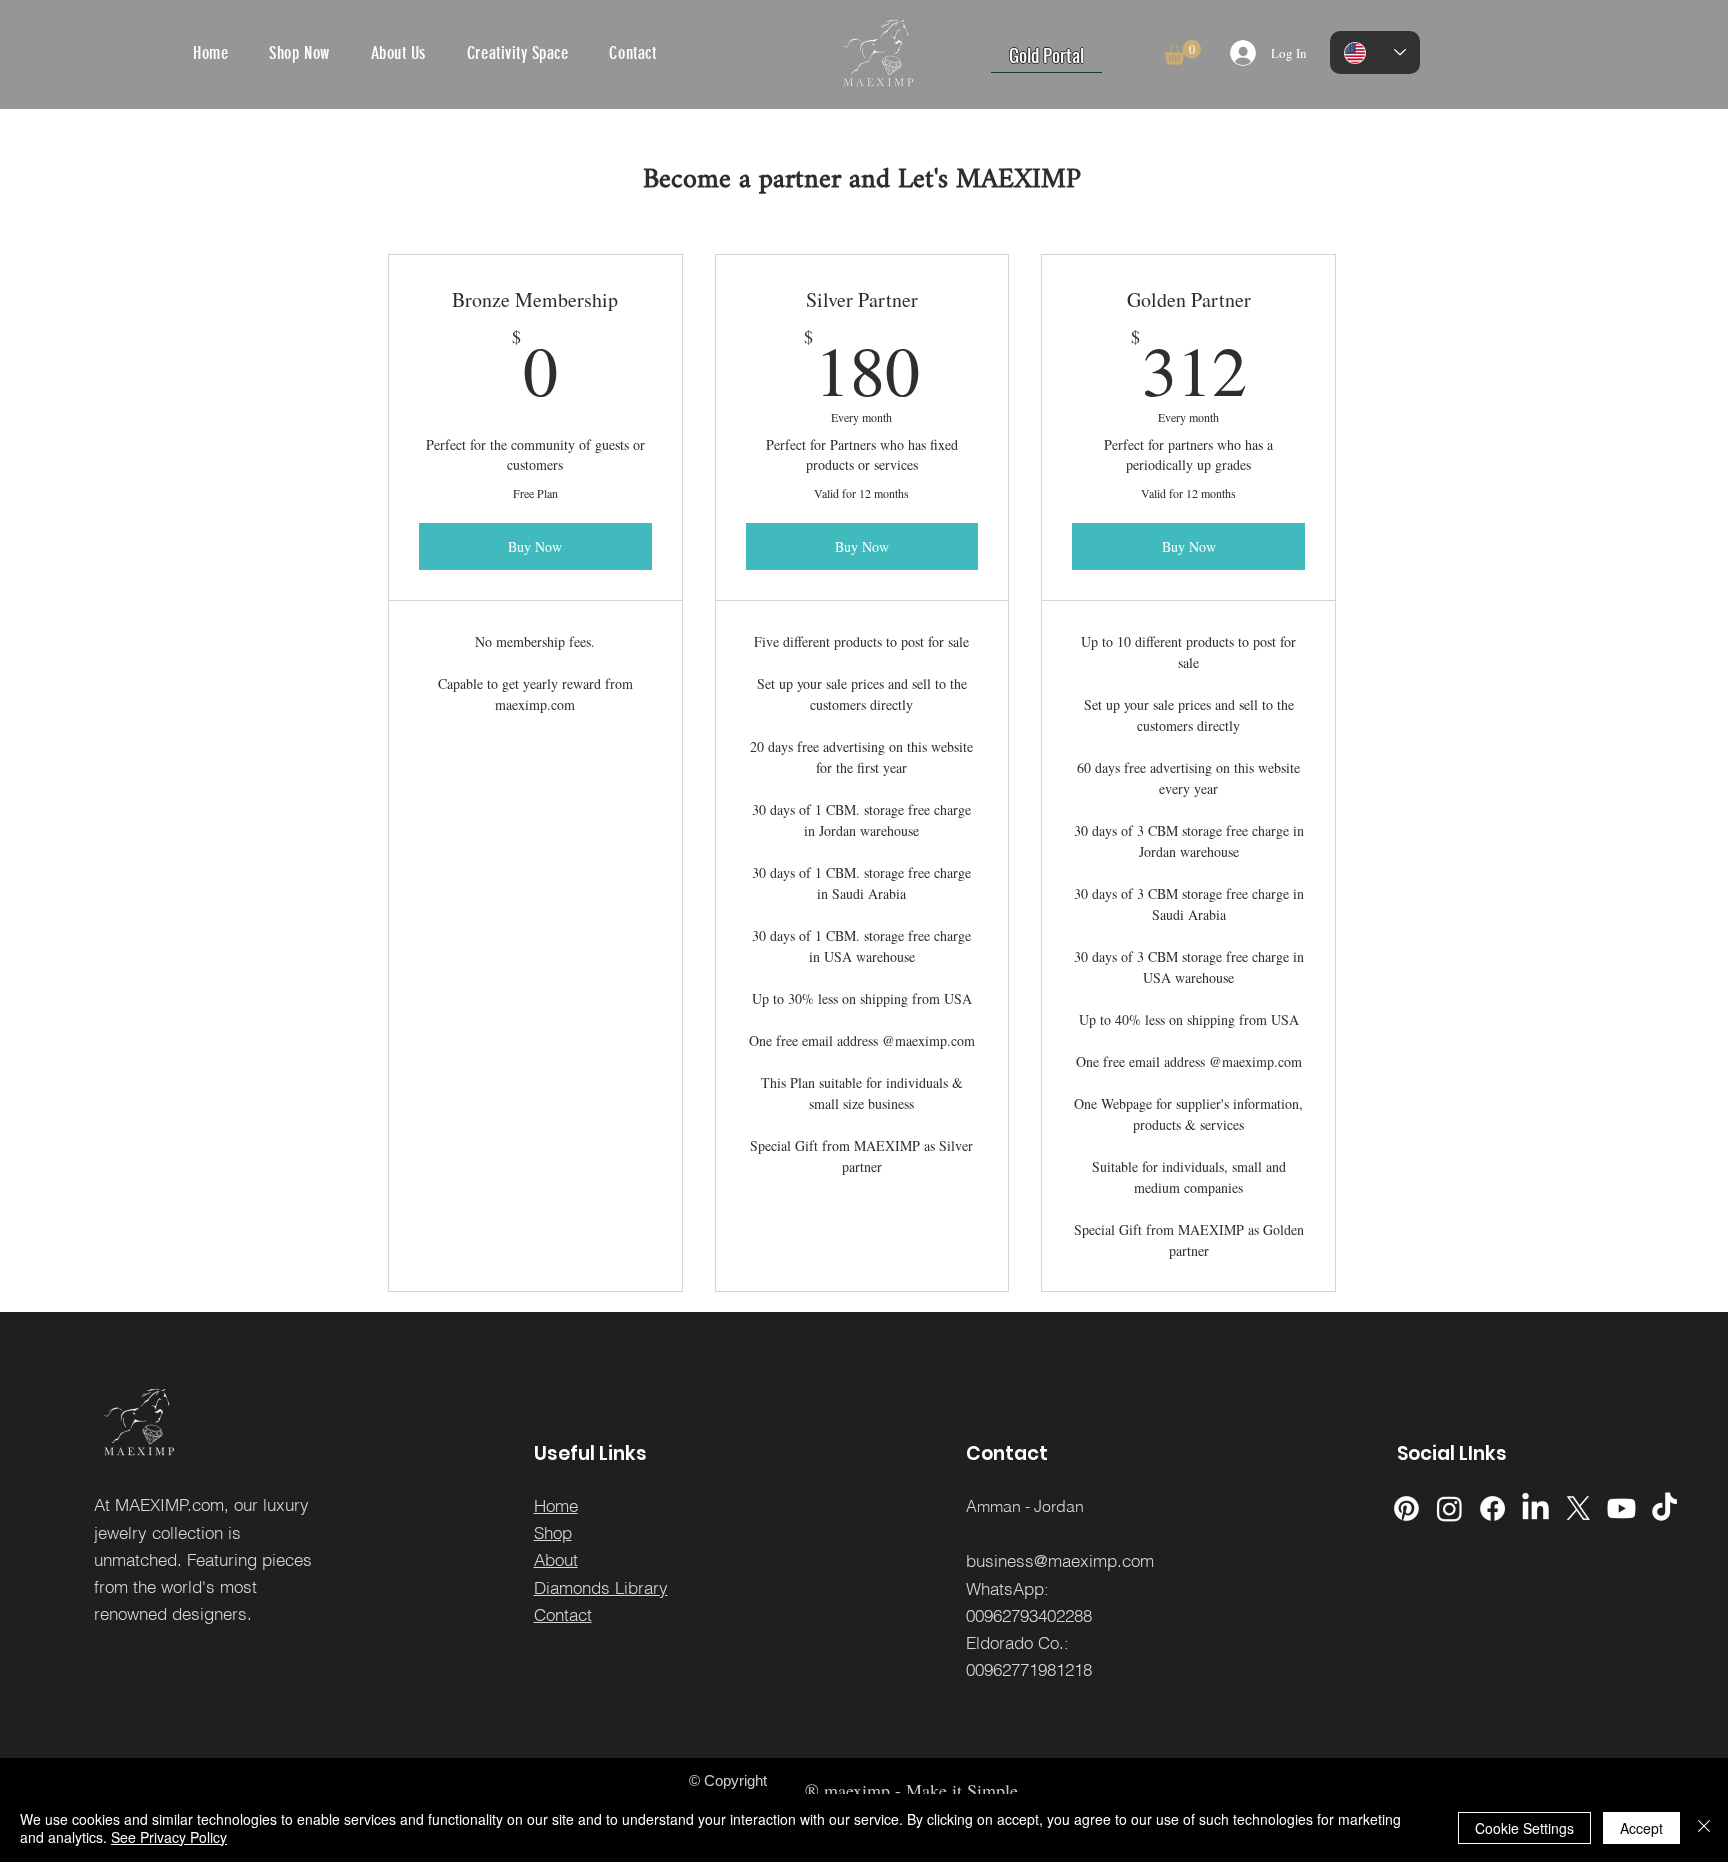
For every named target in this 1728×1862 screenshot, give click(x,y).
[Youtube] (1621, 1508)
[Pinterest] (1406, 1508)
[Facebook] (1492, 1508)
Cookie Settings (1524, 1828)
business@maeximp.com (1060, 1560)
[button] (1182, 52)
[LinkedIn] (1535, 1508)
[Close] (1704, 1828)
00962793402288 (1029, 1615)
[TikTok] (1664, 1508)
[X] (1578, 1508)
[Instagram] (1449, 1508)
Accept (1641, 1828)
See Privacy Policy (169, 1837)
